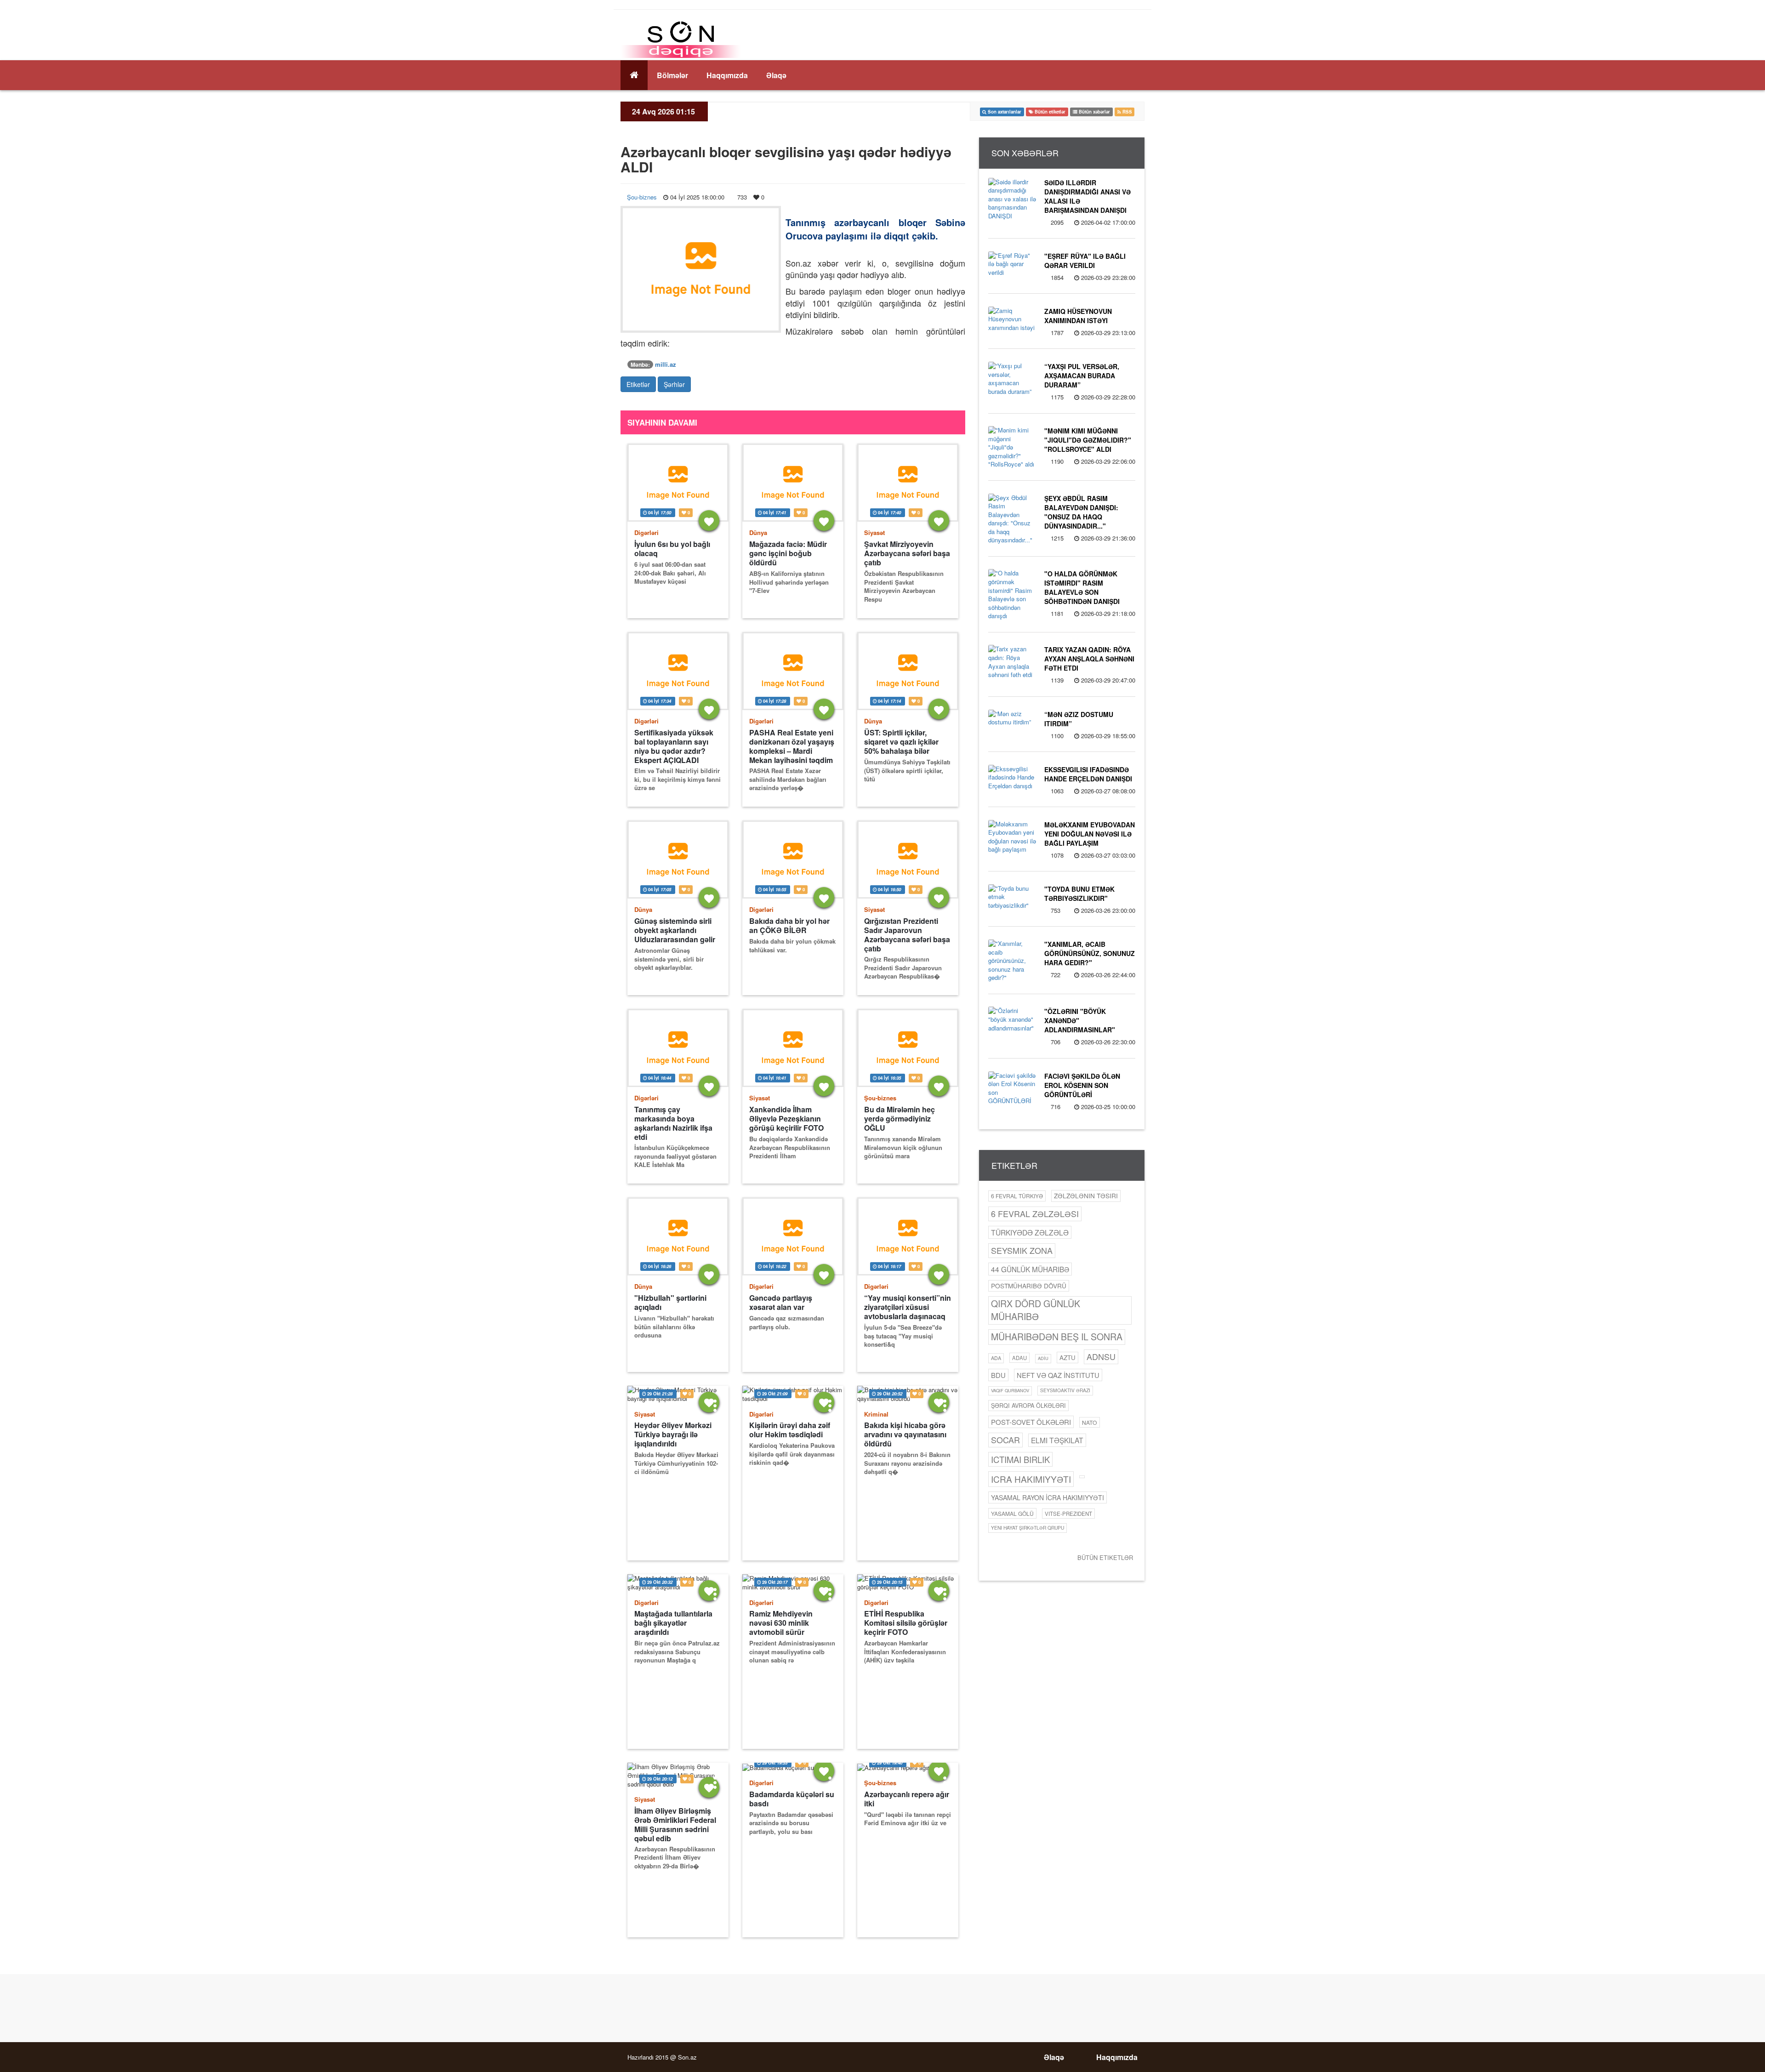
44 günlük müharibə (1030, 1269)
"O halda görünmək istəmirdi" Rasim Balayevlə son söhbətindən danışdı (1082, 587)
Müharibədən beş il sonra (1057, 1337)
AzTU (1068, 1358)
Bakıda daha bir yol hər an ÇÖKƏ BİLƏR (789, 926)
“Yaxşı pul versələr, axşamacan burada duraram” (1082, 376)
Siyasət (874, 532)
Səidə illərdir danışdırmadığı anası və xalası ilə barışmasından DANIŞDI (1087, 196)
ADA (996, 1358)
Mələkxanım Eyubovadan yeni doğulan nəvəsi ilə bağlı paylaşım (1090, 834)
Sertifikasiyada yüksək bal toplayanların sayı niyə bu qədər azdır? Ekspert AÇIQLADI (674, 746)
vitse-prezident (1068, 1514)
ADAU (1019, 1358)
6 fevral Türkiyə (1017, 1196)
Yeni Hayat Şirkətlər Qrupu (1028, 1528)
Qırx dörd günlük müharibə (1036, 1310)
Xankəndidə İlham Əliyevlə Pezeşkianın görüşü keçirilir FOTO (786, 1119)
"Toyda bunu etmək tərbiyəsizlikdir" (1079, 894)
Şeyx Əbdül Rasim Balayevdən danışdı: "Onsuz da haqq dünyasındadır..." (1081, 512)
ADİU (1043, 1358)
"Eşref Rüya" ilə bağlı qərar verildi (1085, 261)
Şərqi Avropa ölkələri (1028, 1406)
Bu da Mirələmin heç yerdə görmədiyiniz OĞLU (900, 1119)
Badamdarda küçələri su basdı (792, 1799)
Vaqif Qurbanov (1010, 1390)
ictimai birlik (1020, 1459)
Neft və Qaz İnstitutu (1058, 1375)
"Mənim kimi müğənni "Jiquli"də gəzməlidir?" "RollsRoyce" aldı (1088, 440)
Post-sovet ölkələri (1031, 1422)
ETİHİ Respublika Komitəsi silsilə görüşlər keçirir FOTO (906, 1623)
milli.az (666, 364)
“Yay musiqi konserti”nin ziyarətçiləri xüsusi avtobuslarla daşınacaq (908, 1307)
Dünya (758, 532)
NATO (1090, 1422)
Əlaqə (776, 75)
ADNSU (1101, 1356)
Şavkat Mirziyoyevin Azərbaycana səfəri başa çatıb (907, 553)
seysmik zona (1022, 1250)
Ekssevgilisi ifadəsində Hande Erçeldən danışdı (1088, 774)
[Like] (709, 521)
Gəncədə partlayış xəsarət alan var (781, 1303)
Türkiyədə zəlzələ (1030, 1232)
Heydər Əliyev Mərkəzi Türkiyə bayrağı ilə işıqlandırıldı (673, 1434)
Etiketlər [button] (638, 384)
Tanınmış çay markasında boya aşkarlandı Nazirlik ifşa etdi (673, 1123)
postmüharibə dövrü (1029, 1286)
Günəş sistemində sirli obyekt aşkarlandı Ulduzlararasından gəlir (675, 930)
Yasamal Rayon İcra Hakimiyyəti (1048, 1497)
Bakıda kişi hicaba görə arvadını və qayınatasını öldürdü (905, 1434)
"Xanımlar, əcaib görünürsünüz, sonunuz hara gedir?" (1090, 953)
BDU (998, 1375)
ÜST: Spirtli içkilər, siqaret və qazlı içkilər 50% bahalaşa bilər (901, 742)
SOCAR (1005, 1440)
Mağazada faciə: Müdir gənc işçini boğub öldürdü (788, 553)
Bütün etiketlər (1105, 1557)
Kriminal (876, 1414)
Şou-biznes (642, 197)
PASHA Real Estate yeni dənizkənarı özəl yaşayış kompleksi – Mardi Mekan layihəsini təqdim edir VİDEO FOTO (792, 746)
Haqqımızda (727, 75)
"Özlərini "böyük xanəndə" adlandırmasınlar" (1080, 1020)
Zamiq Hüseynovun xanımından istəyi (1078, 316)
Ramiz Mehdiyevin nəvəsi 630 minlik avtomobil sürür (781, 1623)
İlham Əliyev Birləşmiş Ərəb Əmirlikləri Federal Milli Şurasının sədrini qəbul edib (675, 1824)
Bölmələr (672, 75)
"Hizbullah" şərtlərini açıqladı (670, 1303)
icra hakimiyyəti (1031, 1479)
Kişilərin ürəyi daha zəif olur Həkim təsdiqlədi (790, 1430)
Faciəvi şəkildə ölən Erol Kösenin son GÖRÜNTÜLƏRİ (1082, 1085)
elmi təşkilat (1057, 1440)
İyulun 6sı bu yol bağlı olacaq (672, 549)
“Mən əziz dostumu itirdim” (1079, 719)
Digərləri (646, 532)
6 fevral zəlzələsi (1035, 1213)
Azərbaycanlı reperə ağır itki (907, 1799)
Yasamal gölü (1012, 1513)
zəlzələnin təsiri (1086, 1195)
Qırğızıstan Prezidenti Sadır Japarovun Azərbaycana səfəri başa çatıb (907, 935)
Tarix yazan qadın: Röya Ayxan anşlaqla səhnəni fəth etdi (1089, 659)
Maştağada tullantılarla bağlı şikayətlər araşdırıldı (673, 1623)
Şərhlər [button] (674, 384)
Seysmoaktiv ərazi (1065, 1390)
